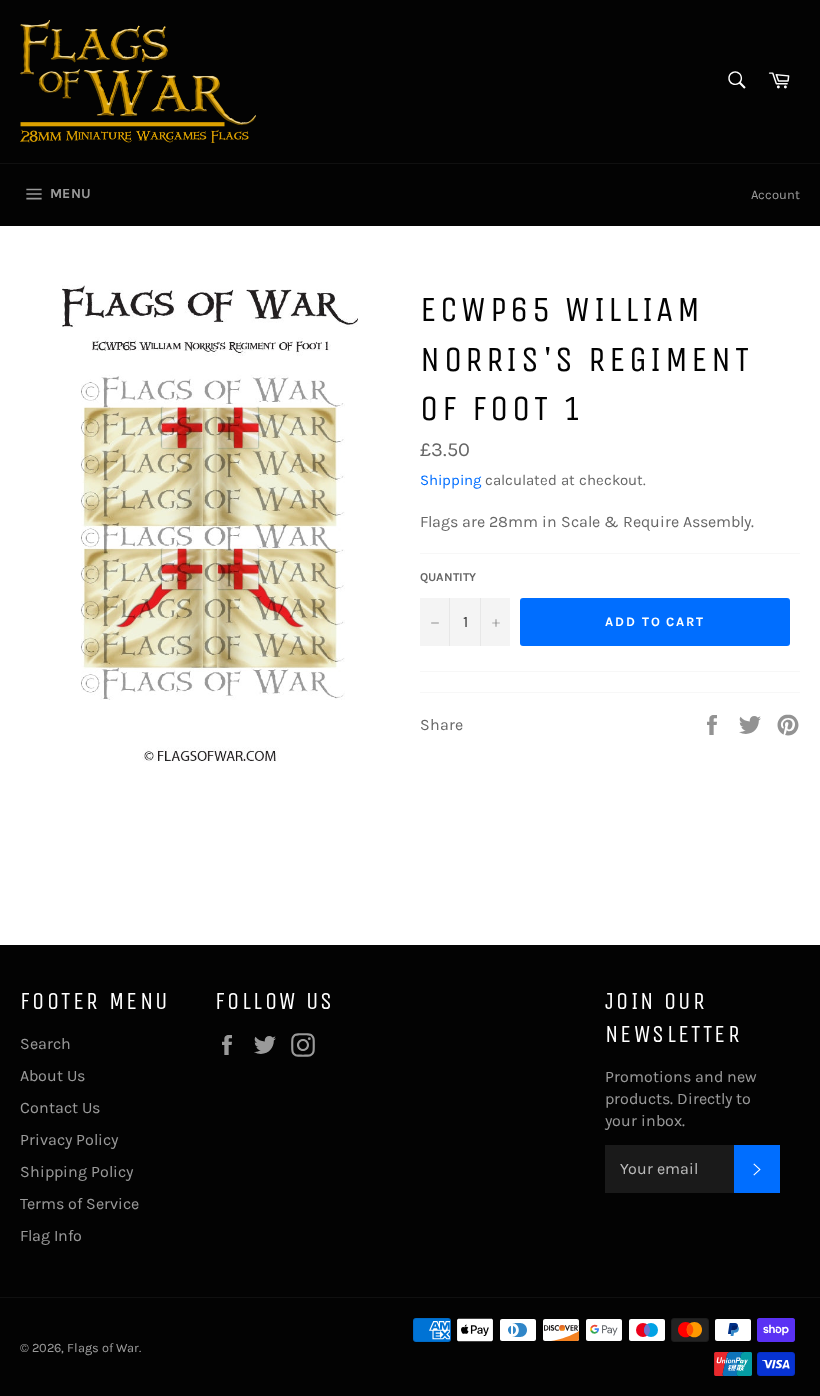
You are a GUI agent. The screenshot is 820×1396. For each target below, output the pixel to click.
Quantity (448, 577)
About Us (52, 1075)
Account (775, 194)
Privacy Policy (69, 1139)
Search (45, 1043)
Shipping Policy (76, 1171)
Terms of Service (79, 1203)
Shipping (450, 480)
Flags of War (103, 1347)
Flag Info (51, 1235)
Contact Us (60, 1107)
